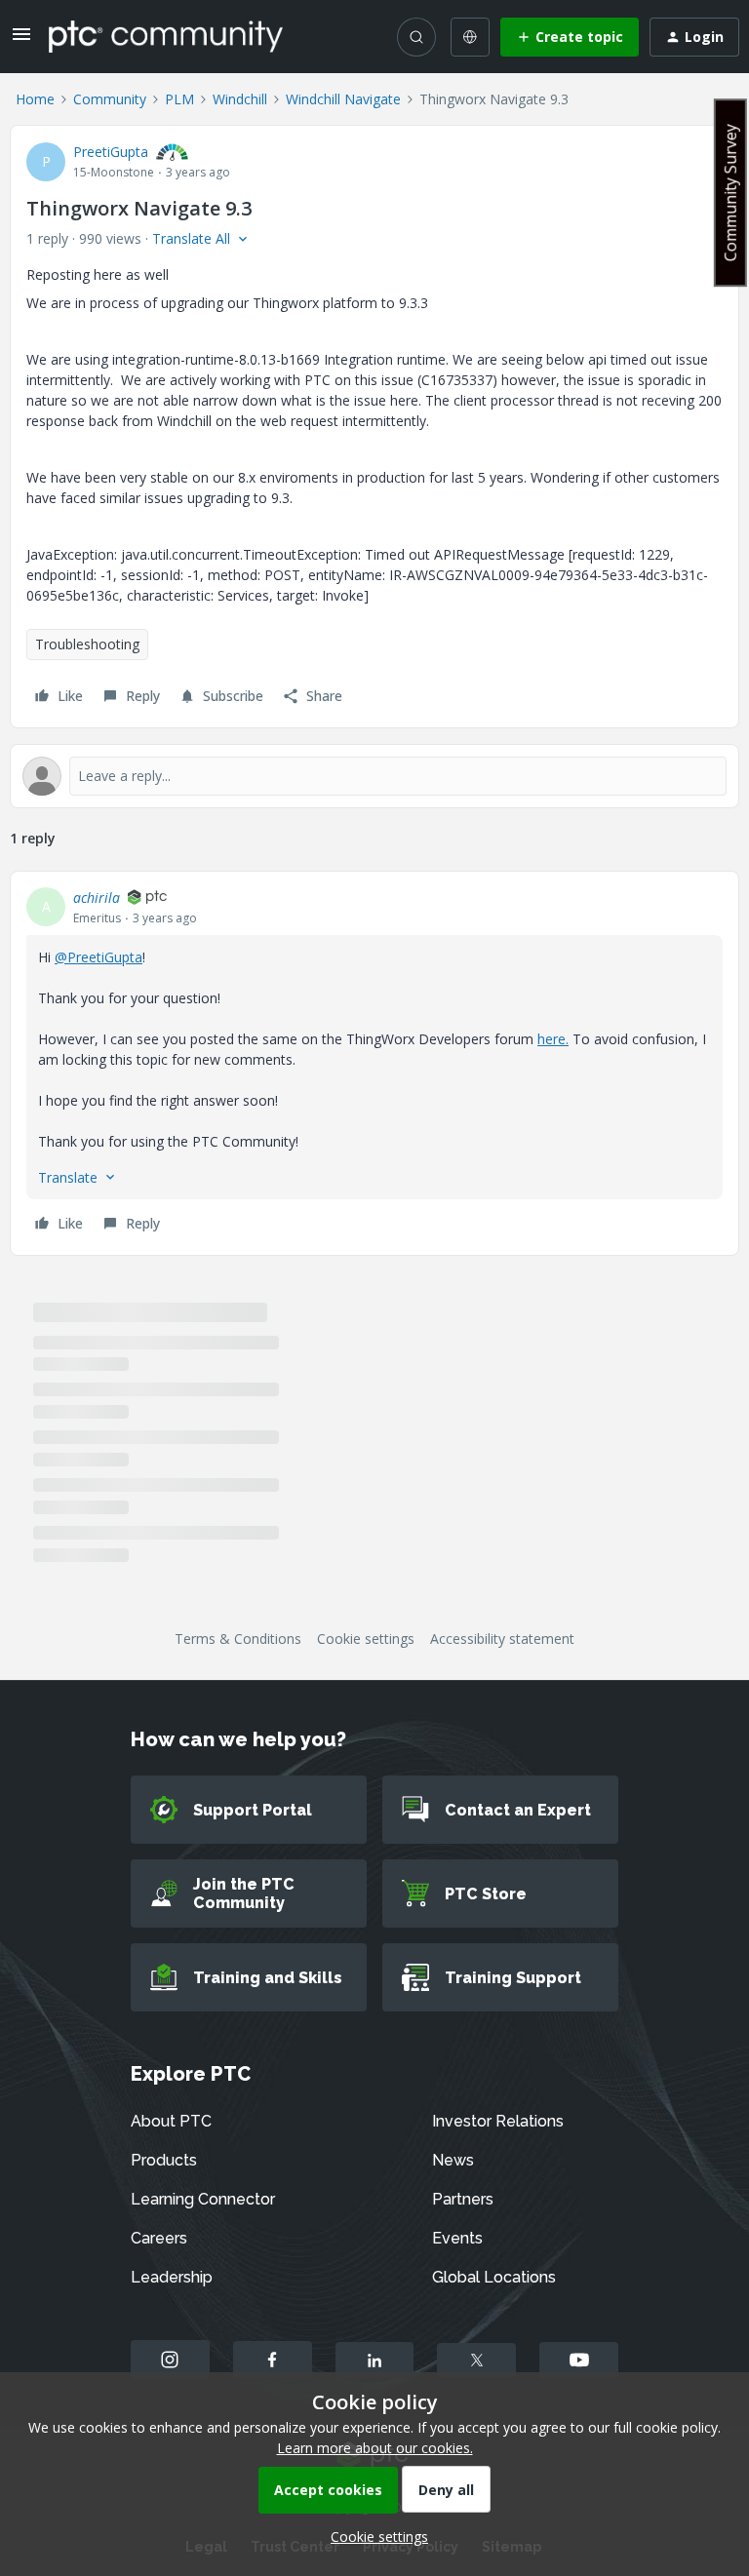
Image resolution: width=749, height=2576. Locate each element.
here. (553, 1039)
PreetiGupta (111, 152)
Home (35, 99)
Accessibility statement (502, 1639)
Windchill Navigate (343, 99)
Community (110, 99)
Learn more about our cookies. (375, 2448)
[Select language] (470, 37)
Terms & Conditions (238, 1639)
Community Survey (730, 193)
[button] (21, 40)
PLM (179, 99)
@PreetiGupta (99, 957)
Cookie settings (366, 1639)
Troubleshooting (87, 644)
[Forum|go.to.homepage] (166, 36)
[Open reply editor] (374, 776)
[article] (374, 1063)
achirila (97, 898)
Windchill (240, 99)
